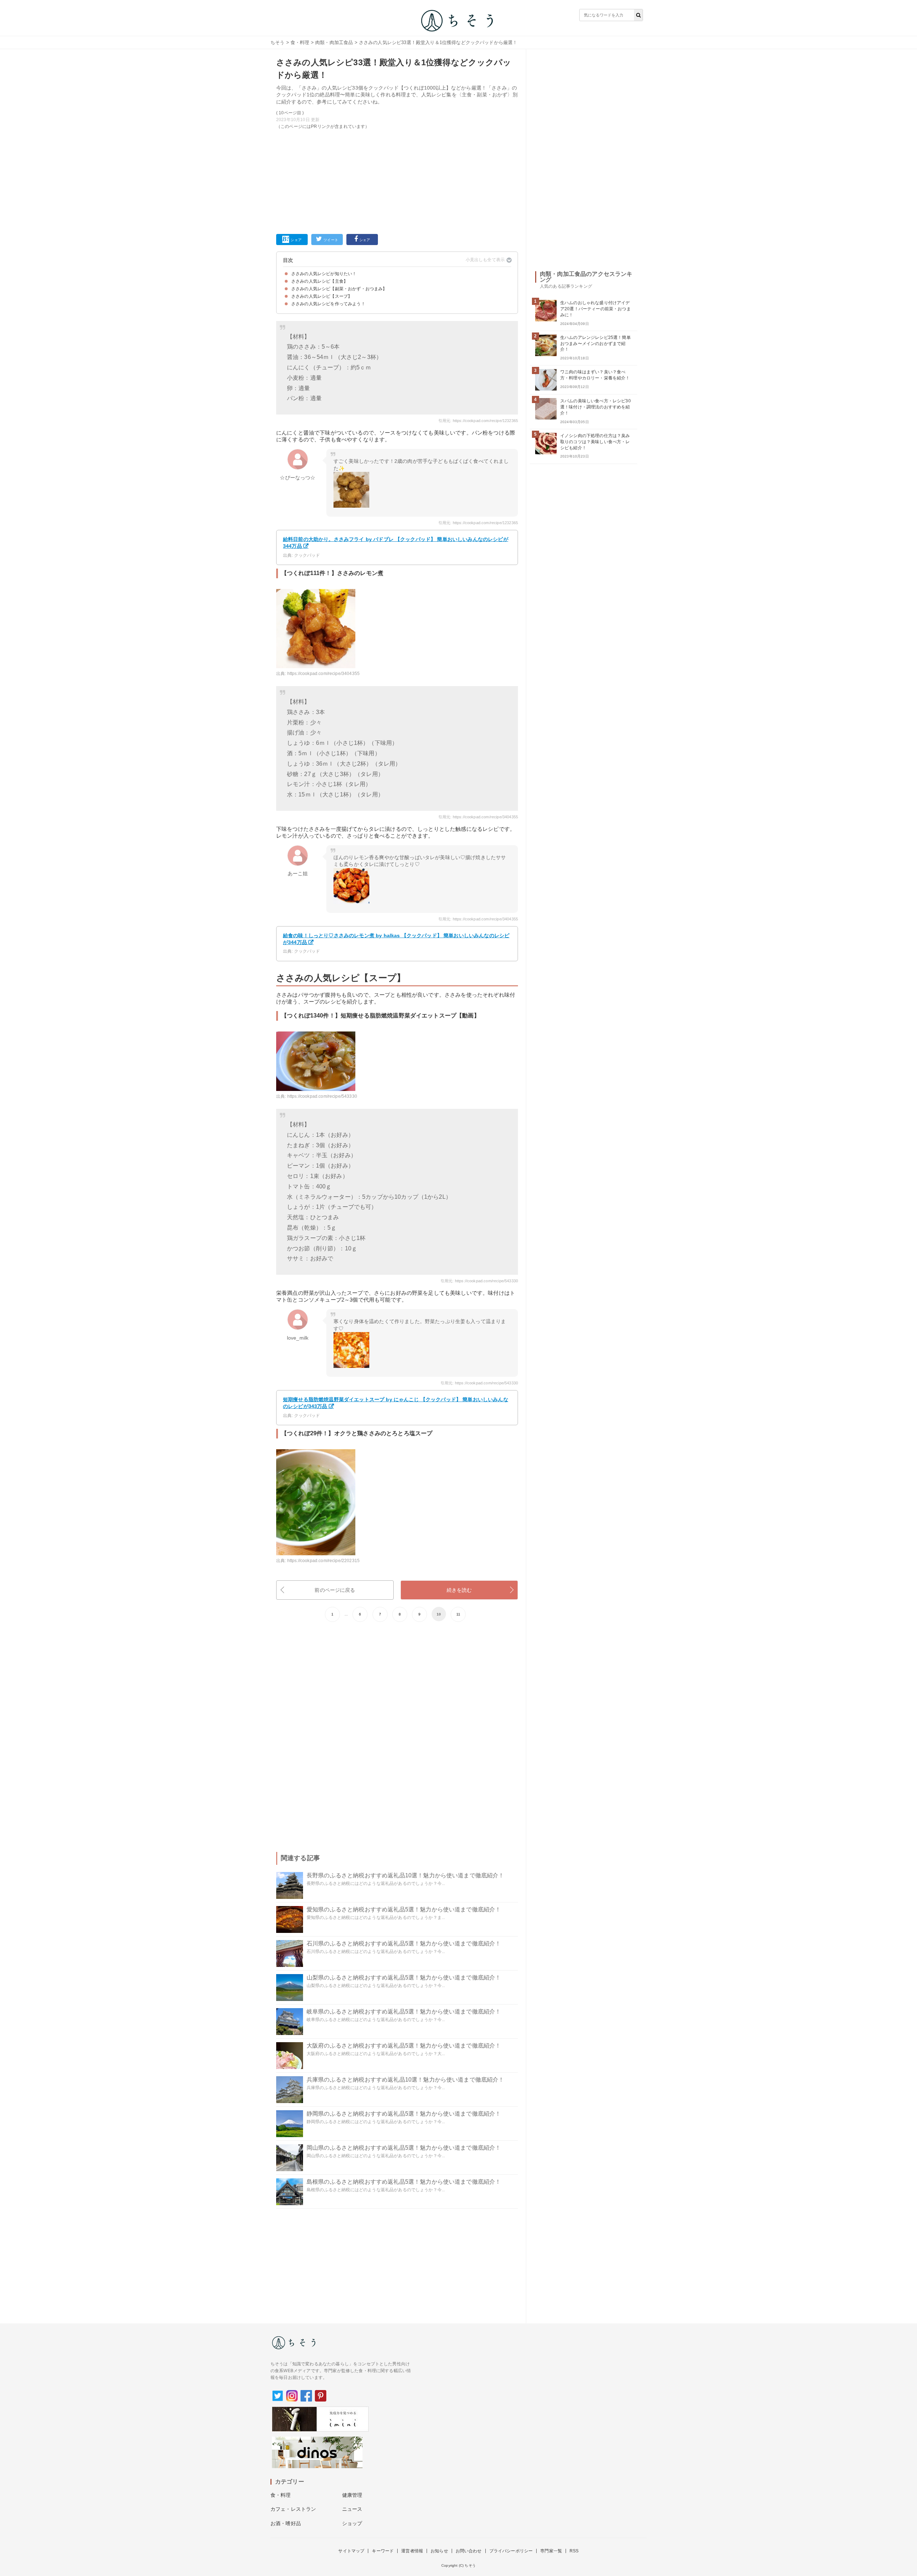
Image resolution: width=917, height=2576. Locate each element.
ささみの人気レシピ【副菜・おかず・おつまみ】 (339, 289)
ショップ (352, 2523)
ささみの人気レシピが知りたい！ (324, 274)
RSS (574, 2551)
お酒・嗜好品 (286, 2523)
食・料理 (300, 42)
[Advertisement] (397, 180)
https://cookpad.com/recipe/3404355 (323, 674)
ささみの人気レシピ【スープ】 (322, 296)
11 (458, 1614)
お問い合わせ (469, 2551)
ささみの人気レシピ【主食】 (320, 281)
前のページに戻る (335, 1590)
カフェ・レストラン (293, 2509)
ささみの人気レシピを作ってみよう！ (328, 304)
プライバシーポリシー (511, 2551)
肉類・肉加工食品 (334, 42)
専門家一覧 (551, 2551)
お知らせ (439, 2551)
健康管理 (352, 2495)
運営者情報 (412, 2551)
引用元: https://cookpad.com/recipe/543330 (479, 1281)
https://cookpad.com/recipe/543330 (322, 1096)
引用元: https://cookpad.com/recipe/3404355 (478, 817)
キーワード (383, 2551)
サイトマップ (351, 2551)
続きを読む (459, 1590)
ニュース (352, 2509)
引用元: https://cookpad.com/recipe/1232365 (478, 421)
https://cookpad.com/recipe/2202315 (323, 1561)
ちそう (277, 42)
